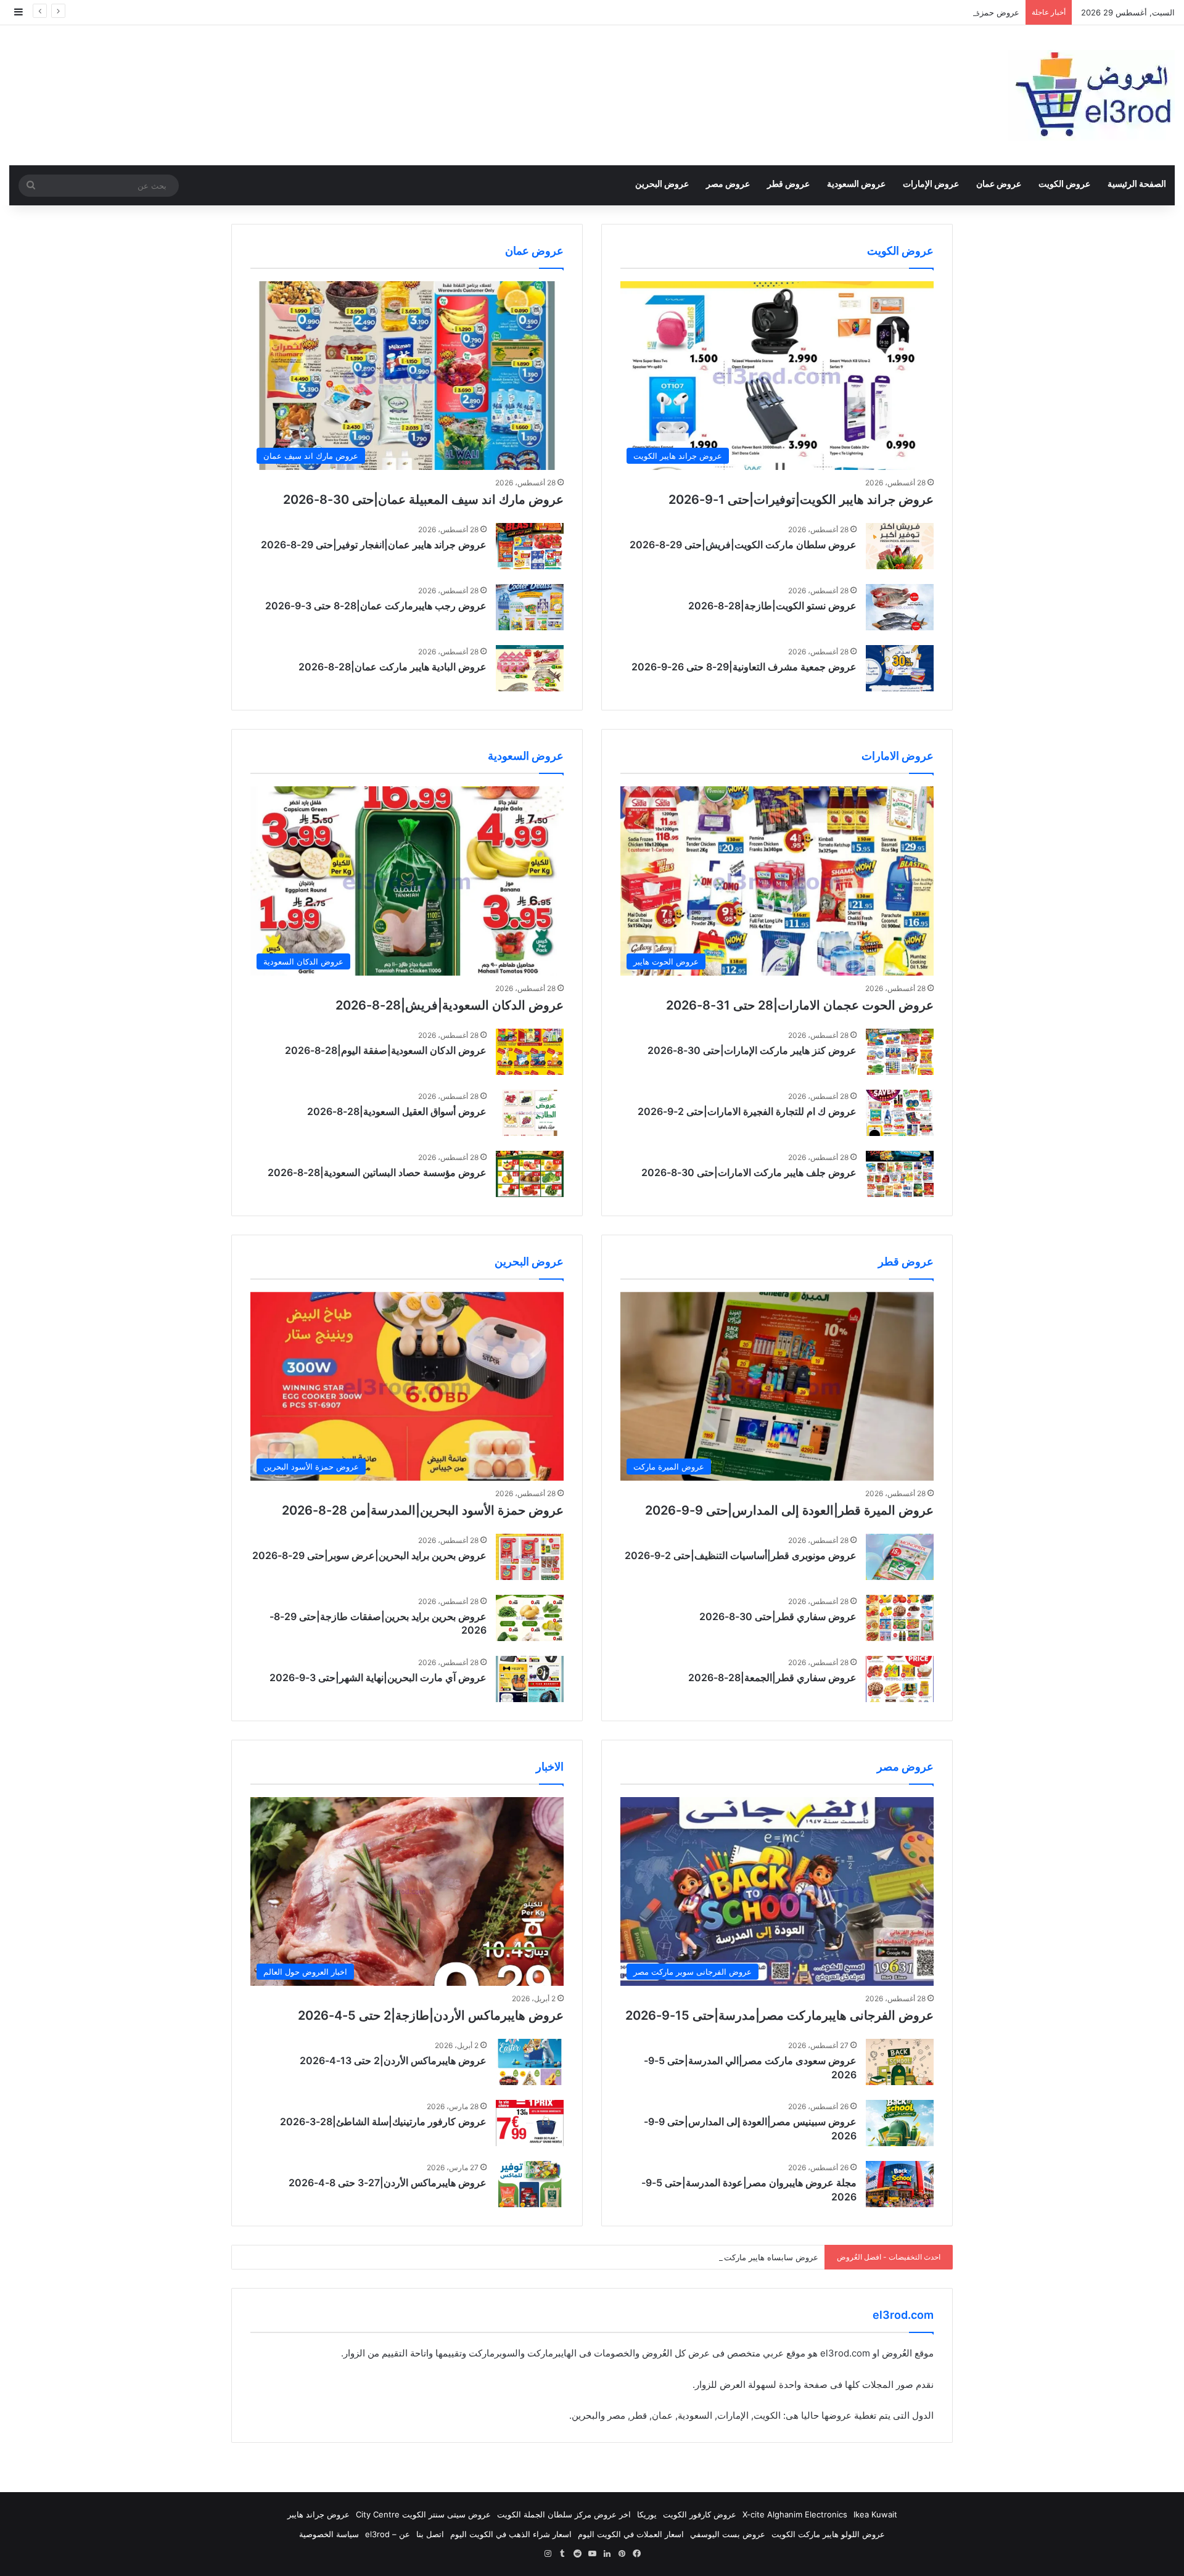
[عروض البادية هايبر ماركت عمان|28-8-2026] (530, 668)
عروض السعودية (856, 183)
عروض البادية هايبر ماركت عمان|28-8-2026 (393, 667)
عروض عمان (999, 183)
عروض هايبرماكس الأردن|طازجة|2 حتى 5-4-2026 (431, 2015)
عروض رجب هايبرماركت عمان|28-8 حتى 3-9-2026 (376, 606)
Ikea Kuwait (875, 2514)
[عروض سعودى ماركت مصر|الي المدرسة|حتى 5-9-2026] (900, 2062)
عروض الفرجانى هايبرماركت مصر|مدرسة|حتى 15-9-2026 (779, 2015)
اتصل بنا (430, 2534)
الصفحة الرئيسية (1137, 183)
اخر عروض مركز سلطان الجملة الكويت (564, 2514)
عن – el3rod (388, 2534)
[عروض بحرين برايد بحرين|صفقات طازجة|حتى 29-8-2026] (530, 1618)
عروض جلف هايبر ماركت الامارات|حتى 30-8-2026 (749, 1172)
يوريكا (647, 2514)
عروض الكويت (1064, 183)
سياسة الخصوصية (329, 2534)
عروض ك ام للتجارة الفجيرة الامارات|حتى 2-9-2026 (747, 1111)
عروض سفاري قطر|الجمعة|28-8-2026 (772, 1677)
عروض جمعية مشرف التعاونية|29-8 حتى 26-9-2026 (744, 667)
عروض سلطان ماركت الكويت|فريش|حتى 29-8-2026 (743, 545)
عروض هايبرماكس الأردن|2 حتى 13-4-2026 (393, 2060)
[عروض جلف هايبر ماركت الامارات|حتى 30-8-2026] (900, 1174)
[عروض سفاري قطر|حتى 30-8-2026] (900, 1618)
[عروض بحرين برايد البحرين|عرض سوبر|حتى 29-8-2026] (530, 1557)
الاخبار (550, 1767)
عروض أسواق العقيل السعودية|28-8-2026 (397, 1111)
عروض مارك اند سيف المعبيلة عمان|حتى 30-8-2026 (423, 500)
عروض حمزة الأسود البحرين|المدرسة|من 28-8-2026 (927, 12)
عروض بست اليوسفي (728, 2534)
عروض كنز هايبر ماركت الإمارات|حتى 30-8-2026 (752, 1050)
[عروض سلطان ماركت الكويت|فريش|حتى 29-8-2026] (900, 546)
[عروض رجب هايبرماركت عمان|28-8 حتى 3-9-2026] (530, 607)
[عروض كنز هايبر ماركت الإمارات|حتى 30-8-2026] (900, 1052)
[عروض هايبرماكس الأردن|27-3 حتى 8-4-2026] (530, 2184)
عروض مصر (728, 183)
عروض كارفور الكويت (700, 2514)
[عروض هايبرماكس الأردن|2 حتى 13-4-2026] (530, 2062)
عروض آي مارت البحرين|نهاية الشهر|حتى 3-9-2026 (378, 1677)
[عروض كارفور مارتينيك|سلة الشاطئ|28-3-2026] (530, 2123)
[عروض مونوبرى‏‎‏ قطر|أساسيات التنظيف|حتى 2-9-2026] (900, 1557)
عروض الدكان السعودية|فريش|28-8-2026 (450, 1005)
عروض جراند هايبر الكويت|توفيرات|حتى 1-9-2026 (801, 500)
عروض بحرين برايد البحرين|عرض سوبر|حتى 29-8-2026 (369, 1555)
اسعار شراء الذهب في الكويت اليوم (511, 2534)
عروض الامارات (898, 756)
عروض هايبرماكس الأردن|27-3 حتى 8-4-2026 (388, 2183)
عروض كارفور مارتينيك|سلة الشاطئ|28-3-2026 (383, 2121)
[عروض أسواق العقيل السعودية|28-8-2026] (530, 1113)
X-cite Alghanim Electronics (795, 2514)
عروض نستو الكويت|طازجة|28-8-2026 (772, 606)
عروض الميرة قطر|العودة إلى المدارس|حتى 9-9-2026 (789, 1510)
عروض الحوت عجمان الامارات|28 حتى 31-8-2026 (800, 1005)
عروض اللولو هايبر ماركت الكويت (828, 2534)
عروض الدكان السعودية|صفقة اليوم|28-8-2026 (386, 1050)
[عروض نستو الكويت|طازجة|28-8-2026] (900, 607)
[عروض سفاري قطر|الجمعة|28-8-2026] (900, 1679)
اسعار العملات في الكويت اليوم (631, 2534)
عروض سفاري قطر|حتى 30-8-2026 (778, 1616)
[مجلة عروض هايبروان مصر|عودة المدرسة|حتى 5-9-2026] (900, 2184)
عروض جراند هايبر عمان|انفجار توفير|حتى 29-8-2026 (374, 545)
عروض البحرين (662, 183)
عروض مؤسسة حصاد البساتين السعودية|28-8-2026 (377, 1172)
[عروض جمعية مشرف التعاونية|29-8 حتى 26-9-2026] (900, 668)
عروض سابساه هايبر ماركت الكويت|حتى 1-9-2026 (730, 2257)
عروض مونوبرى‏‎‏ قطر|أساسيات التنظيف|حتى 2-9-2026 (741, 1555)
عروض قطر (788, 183)
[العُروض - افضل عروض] (1091, 95)
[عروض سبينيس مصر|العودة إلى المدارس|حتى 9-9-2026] (900, 2123)
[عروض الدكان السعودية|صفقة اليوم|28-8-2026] (530, 1052)
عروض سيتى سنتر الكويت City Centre (423, 2514)
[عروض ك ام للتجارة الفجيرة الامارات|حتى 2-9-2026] (900, 1113)
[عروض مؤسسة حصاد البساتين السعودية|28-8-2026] (530, 1174)
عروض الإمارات (931, 183)
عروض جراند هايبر (319, 2514)
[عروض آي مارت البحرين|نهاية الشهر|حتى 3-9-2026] (530, 1679)
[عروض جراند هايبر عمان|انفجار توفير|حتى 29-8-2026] (530, 546)
